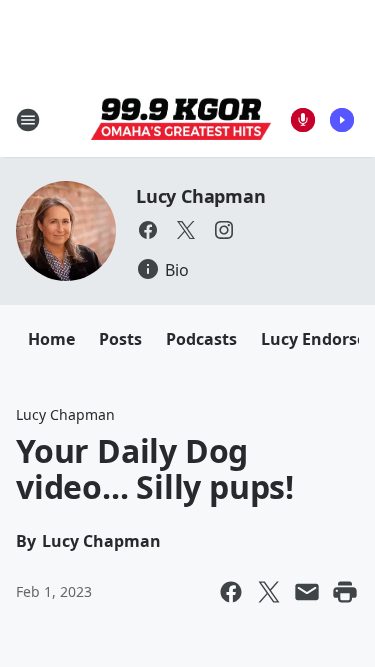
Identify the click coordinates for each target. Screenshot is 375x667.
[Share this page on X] (269, 592)
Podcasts (201, 339)
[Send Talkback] (303, 120)
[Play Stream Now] (342, 120)
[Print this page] (345, 592)
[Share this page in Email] (307, 592)
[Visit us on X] (186, 230)
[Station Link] (181, 120)
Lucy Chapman (201, 196)
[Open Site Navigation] (28, 120)
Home (51, 339)
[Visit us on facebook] (148, 230)
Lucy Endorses (317, 339)
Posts (120, 339)
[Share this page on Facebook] (231, 592)
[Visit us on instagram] (224, 230)
